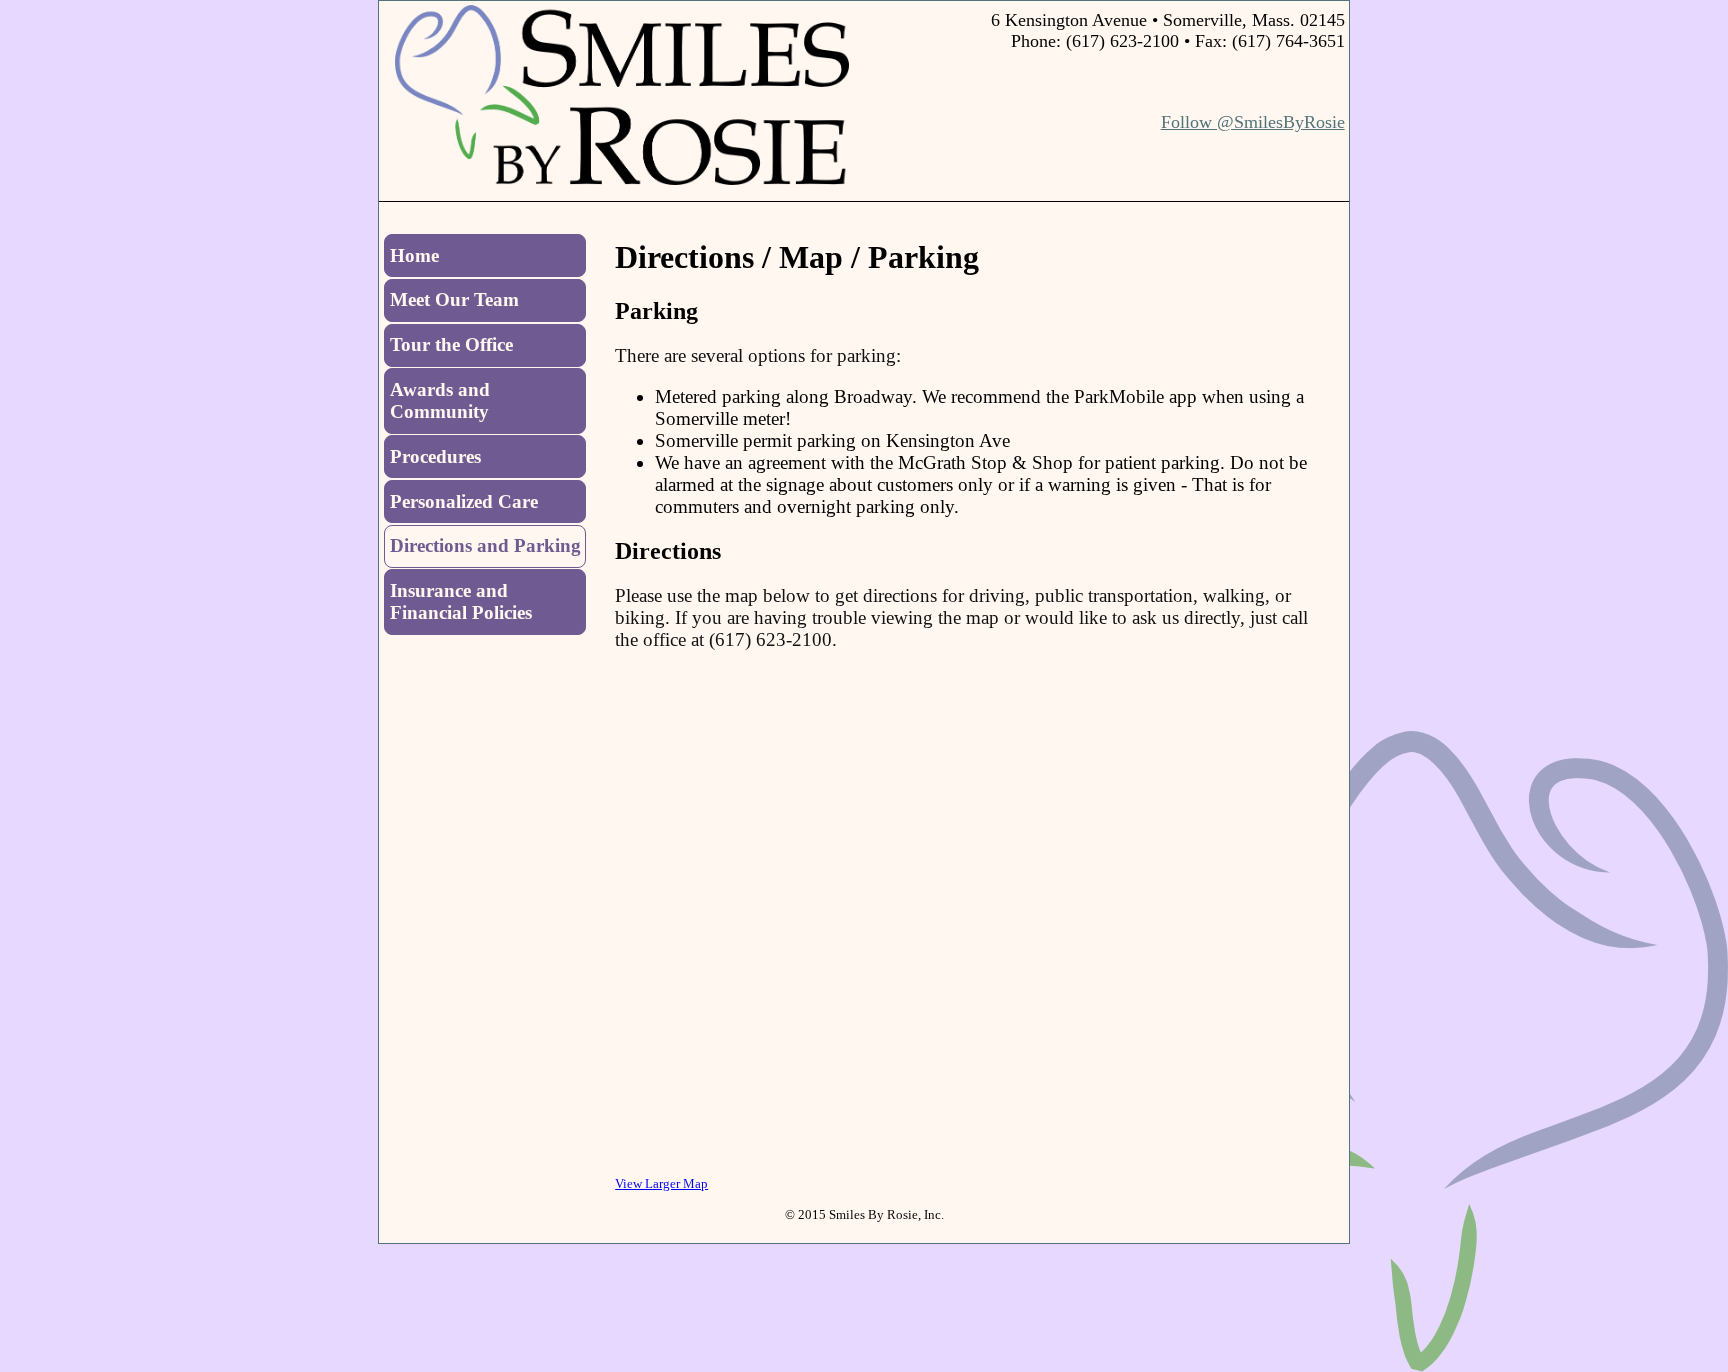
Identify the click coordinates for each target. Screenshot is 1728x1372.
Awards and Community (440, 400)
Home (414, 255)
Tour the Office (451, 344)
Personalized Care (464, 501)
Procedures (435, 456)
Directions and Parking (485, 545)
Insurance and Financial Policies (461, 601)
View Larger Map (661, 1183)
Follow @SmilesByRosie (1253, 122)
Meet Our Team (454, 299)
